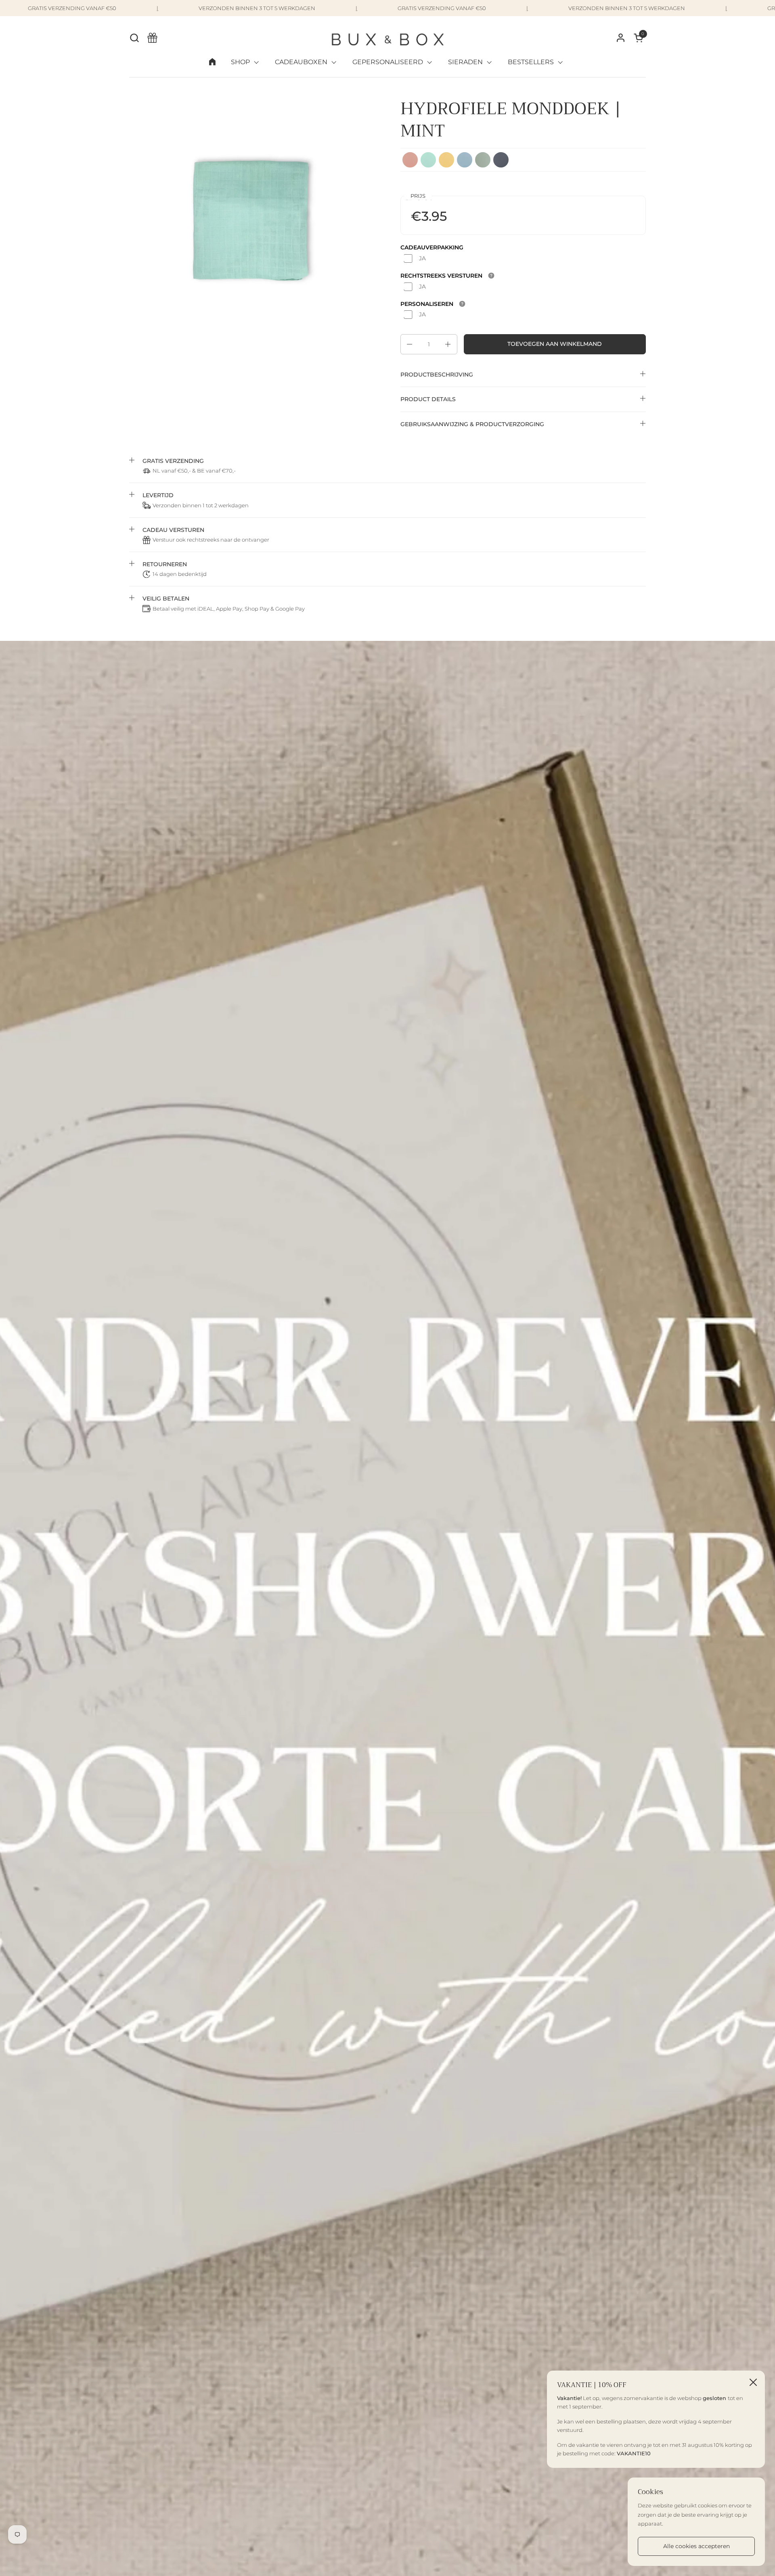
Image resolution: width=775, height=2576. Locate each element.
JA (422, 258)
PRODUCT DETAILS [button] (428, 399)
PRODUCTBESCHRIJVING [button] (437, 375)
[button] (134, 38)
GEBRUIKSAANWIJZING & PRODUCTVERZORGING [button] (472, 424)
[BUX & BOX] (388, 38)
